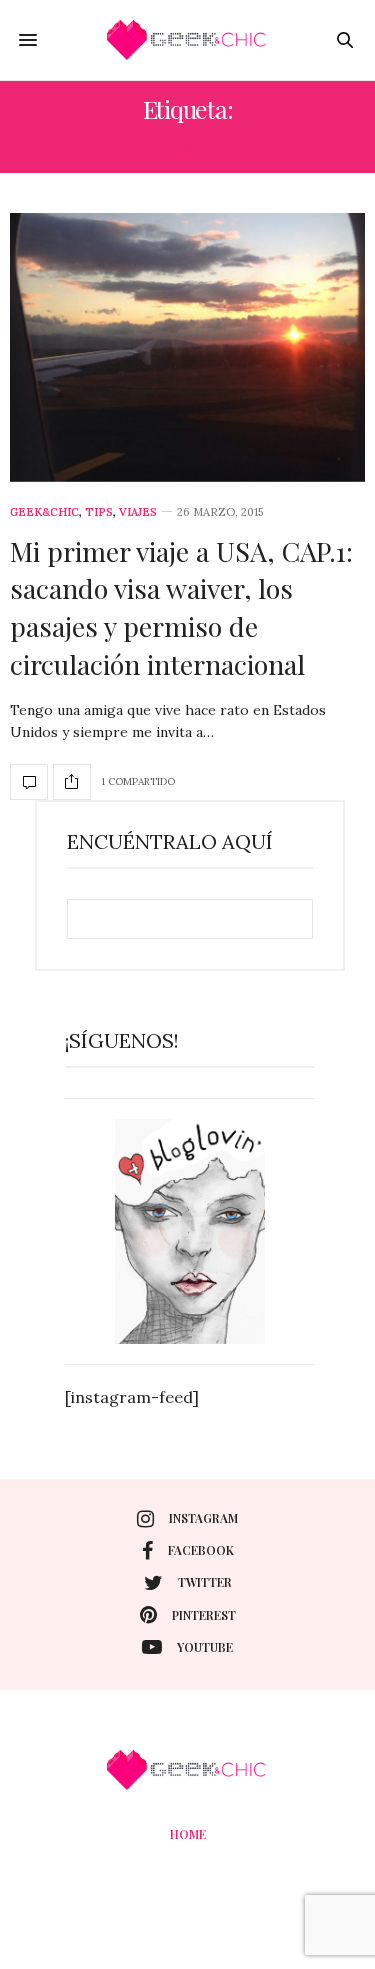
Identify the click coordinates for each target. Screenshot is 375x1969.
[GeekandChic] (188, 40)
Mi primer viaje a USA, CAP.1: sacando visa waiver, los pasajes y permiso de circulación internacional (181, 607)
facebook (201, 1550)
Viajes (138, 512)
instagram (203, 1518)
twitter (205, 1582)
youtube (205, 1647)
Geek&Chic (44, 512)
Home (188, 1834)
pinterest (204, 1615)
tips (99, 512)
